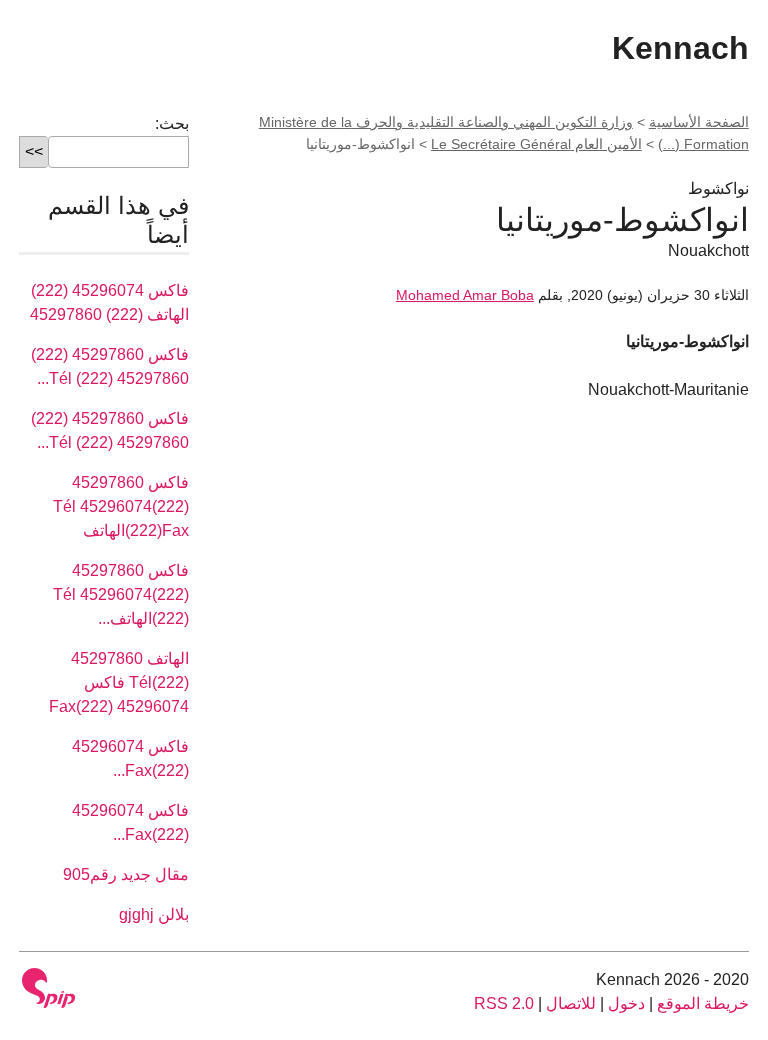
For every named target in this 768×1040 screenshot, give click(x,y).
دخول (626, 1003)
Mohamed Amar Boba (465, 295)
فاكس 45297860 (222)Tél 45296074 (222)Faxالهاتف (121, 506)
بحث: (172, 123)
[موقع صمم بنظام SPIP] (49, 988)
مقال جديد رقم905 (126, 874)
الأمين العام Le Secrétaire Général (536, 144)
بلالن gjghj (154, 914)
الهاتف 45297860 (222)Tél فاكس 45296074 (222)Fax (119, 682)
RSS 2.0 (504, 1003)
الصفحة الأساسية (699, 122)
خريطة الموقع (703, 1003)
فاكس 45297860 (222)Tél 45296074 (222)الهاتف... (121, 594)
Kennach (680, 48)
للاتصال (571, 1003)
